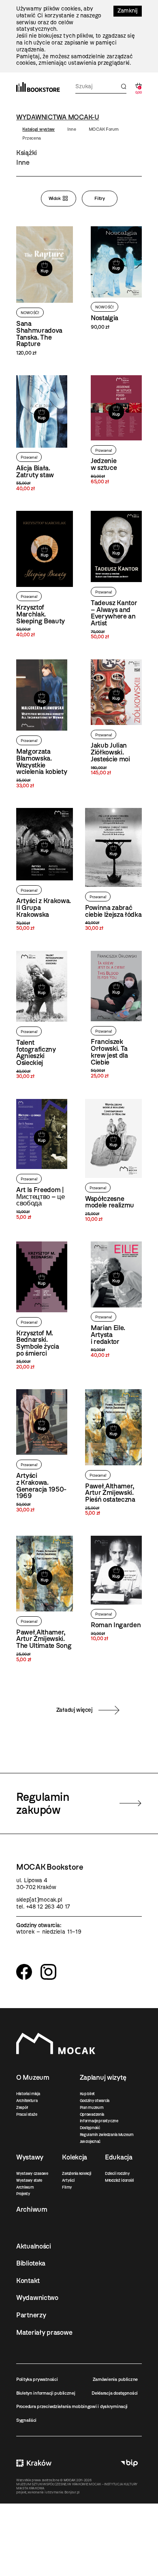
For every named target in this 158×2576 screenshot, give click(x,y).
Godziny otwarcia (95, 2101)
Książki (27, 153)
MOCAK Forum (104, 129)
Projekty (23, 2194)
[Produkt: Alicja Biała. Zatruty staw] (42, 434)
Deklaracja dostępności (115, 2393)
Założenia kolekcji (76, 2173)
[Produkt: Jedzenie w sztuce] (116, 430)
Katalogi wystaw (38, 129)
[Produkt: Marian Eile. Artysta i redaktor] (116, 1300)
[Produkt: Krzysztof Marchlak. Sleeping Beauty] (45, 574)
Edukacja (119, 2157)
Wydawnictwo (37, 2298)
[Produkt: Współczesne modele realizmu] (113, 1161)
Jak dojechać (90, 2141)
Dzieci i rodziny (117, 2173)
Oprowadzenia (92, 2114)
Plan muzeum (92, 2107)
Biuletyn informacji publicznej (46, 2393)
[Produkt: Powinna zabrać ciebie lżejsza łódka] (113, 870)
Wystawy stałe (29, 2180)
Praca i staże (27, 2114)
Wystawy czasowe (32, 2173)
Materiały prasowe (44, 2332)
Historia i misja (28, 2094)
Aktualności (34, 2246)
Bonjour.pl (72, 2492)
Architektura (27, 2101)
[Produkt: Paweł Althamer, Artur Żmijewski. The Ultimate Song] (45, 1599)
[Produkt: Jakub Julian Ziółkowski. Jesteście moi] (116, 718)
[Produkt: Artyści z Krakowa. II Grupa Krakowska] (45, 870)
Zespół (22, 2107)
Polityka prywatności (37, 2379)
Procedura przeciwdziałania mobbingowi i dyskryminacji (72, 2406)
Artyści (68, 2180)
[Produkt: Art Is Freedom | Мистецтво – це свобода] (42, 1160)
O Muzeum (33, 2077)
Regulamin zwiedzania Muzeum (107, 2135)
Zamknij (128, 11)
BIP (129, 2463)
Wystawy (30, 2157)
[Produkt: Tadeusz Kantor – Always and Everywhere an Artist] (116, 575)
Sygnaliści (26, 2420)
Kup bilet (87, 2094)
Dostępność (90, 2128)
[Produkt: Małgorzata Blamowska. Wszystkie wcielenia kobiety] (42, 724)
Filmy (67, 2187)
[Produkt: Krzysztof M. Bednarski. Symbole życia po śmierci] (42, 1306)
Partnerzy (31, 2315)
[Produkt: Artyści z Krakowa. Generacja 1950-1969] (42, 1451)
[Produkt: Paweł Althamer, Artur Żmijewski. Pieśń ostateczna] (113, 1453)
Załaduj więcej (75, 1710)
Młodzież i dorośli (119, 2180)
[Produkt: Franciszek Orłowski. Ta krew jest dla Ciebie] (116, 1015)
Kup (44, 271)
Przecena (32, 138)
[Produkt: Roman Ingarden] (116, 1589)
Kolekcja (75, 2157)
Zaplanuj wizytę (103, 2077)
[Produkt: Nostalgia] (116, 278)
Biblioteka (31, 2263)
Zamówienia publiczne (115, 2379)
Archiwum (25, 2187)
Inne (72, 129)
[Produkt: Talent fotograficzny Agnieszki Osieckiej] (42, 1015)
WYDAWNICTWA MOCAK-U (58, 117)
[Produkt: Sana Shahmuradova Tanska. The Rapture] (45, 291)
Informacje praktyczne (99, 2121)
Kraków (34, 2463)
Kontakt (28, 2281)
